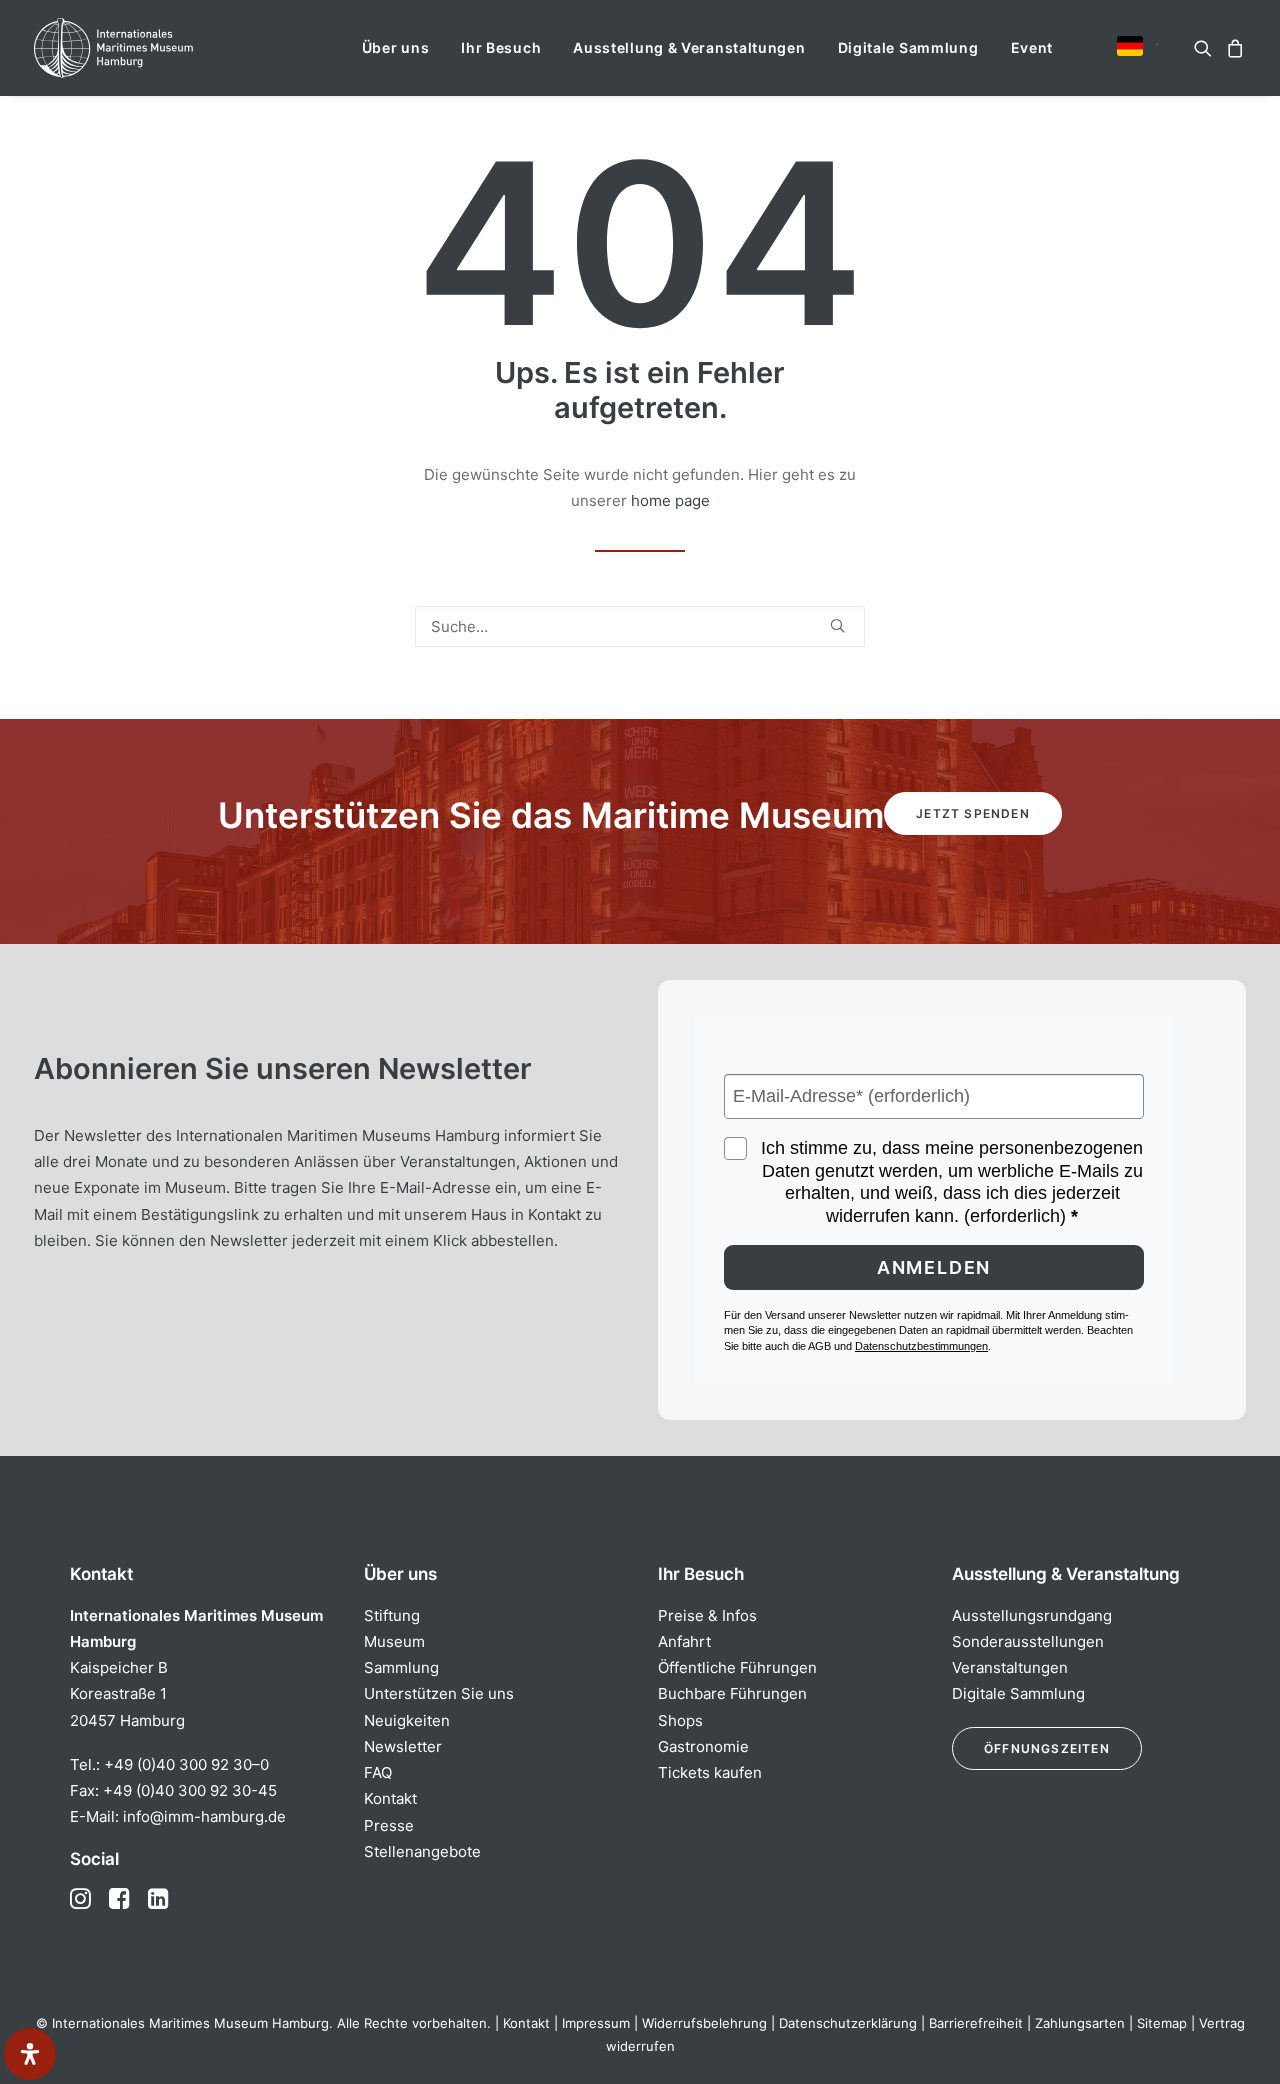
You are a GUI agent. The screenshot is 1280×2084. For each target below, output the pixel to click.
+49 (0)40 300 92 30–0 (186, 1764)
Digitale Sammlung (908, 47)
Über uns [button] (396, 47)
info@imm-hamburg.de (204, 1816)
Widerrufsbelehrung (704, 2023)
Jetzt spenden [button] (973, 813)
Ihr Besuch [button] (501, 47)
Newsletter (403, 1746)
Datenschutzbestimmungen (921, 1346)
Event (1032, 47)
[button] (1130, 46)
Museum (394, 1641)
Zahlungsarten (1080, 2023)
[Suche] (640, 626)
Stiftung (392, 1615)
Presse (389, 1825)
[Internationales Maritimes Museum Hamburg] (152, 48)
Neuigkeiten (407, 1720)
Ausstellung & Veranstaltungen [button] (689, 47)
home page (670, 500)
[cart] (1232, 48)
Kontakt (390, 1798)
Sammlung (401, 1667)
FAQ (378, 1772)
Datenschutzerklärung (848, 2023)
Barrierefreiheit (976, 2023)
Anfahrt (684, 1641)
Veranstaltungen (1010, 1667)
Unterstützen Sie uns (439, 1693)
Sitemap (1162, 2023)
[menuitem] (396, 48)
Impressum (596, 2023)
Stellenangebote (422, 1851)
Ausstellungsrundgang (1032, 1615)
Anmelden (934, 1267)
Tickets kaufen (710, 1772)
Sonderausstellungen (1028, 1641)
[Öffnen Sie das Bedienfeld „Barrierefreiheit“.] (30, 2054)
